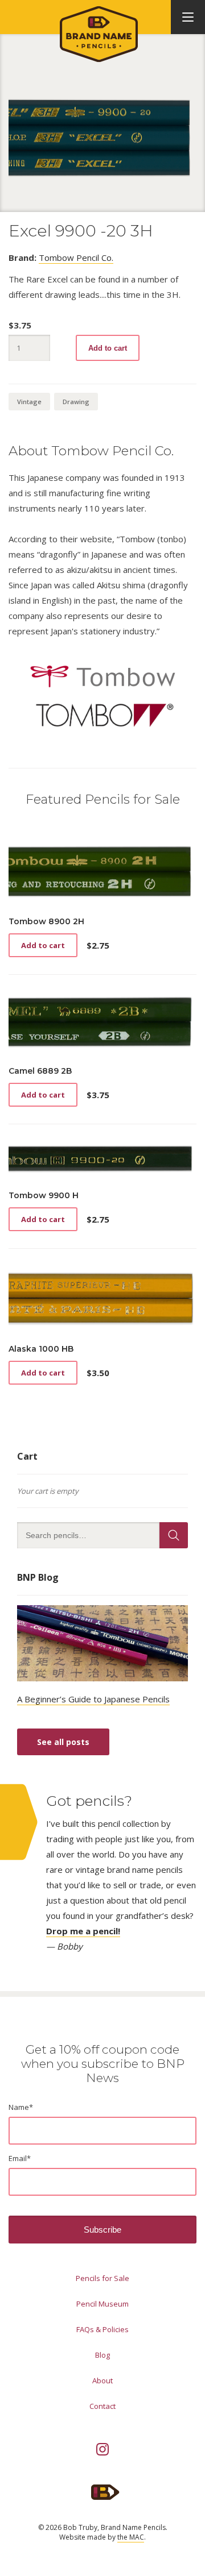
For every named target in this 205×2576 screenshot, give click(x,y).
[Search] (174, 1535)
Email (20, 2158)
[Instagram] (102, 2449)
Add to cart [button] (43, 945)
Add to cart (108, 348)
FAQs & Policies (102, 2329)
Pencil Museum (102, 2304)
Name (21, 2107)
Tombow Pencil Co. (76, 257)
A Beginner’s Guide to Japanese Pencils (93, 1699)
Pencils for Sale (102, 2278)
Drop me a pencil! (83, 1931)
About (102, 2380)
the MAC (131, 2537)
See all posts (63, 1742)
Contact (102, 2406)
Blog (102, 2355)
